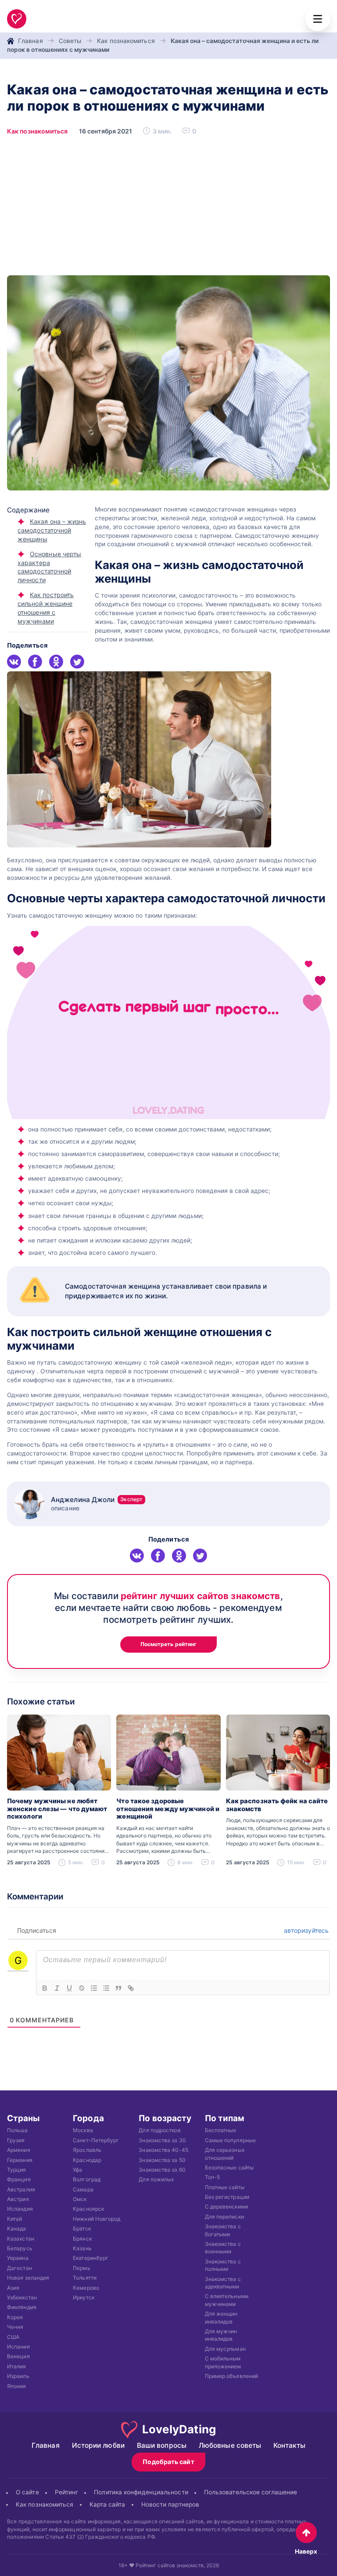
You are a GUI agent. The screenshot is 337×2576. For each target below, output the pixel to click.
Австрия (18, 2199)
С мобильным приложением (223, 2362)
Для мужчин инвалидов (221, 2335)
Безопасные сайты (229, 2167)
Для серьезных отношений (225, 2154)
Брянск (82, 2238)
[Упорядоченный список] (94, 1988)
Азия (13, 2287)
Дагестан (20, 2268)
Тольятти (85, 2278)
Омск (80, 2199)
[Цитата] (118, 1988)
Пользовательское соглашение (251, 2492)
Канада (17, 2228)
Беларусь (20, 2248)
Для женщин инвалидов (221, 2317)
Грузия (16, 2140)
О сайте (27, 2492)
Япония (17, 2386)
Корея (15, 2317)
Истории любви (98, 2445)
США (13, 2336)
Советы (70, 41)
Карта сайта (108, 2504)
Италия (17, 2366)
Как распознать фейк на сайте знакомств (277, 1805)
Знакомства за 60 (162, 2170)
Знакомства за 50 (162, 2160)
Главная (30, 41)
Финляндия (22, 2307)
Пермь (81, 2268)
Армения (19, 2150)
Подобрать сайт (168, 2462)
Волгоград (87, 2179)
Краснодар (87, 2160)
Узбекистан (22, 2297)
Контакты (289, 2445)
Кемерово (86, 2287)
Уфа (77, 2170)
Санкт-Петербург (96, 2140)
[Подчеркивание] (69, 1988)
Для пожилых (156, 2179)
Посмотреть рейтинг (169, 1644)
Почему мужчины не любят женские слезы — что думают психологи (57, 1809)
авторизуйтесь (305, 1930)
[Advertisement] (168, 209)
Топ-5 (212, 2177)
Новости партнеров (170, 2504)
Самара (83, 2189)
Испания (18, 2347)
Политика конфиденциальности (141, 2492)
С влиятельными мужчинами (227, 2300)
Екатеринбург (91, 2258)
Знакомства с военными (223, 2248)
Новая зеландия (28, 2278)
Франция (19, 2179)
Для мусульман (225, 2348)
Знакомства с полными (223, 2265)
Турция (17, 2170)
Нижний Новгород (97, 2219)
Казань (82, 2248)
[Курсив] (57, 1988)
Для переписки (224, 2217)
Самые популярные (230, 2140)
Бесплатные (221, 2130)
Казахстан (21, 2238)
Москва (83, 2130)
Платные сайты (225, 2187)
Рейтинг (67, 2492)
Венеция (18, 2356)
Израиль (18, 2376)
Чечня (15, 2327)
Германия (20, 2160)
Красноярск (88, 2209)
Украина (18, 2258)
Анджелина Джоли (97, 1500)
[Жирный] (45, 1988)
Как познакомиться (126, 41)
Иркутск (84, 2297)
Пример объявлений (232, 2376)
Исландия (20, 2209)
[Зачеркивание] (82, 1988)
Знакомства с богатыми (223, 2230)
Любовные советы (230, 2445)
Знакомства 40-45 (163, 2150)
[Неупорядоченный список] (106, 1988)
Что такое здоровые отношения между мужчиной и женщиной (168, 1809)
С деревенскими (226, 2207)
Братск (82, 2228)
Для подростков (160, 2130)
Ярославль (87, 2150)
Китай (14, 2219)
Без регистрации (227, 2197)
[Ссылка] (131, 1988)
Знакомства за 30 (162, 2140)
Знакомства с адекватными (223, 2282)
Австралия (21, 2189)
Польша (18, 2130)
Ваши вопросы (162, 2445)
